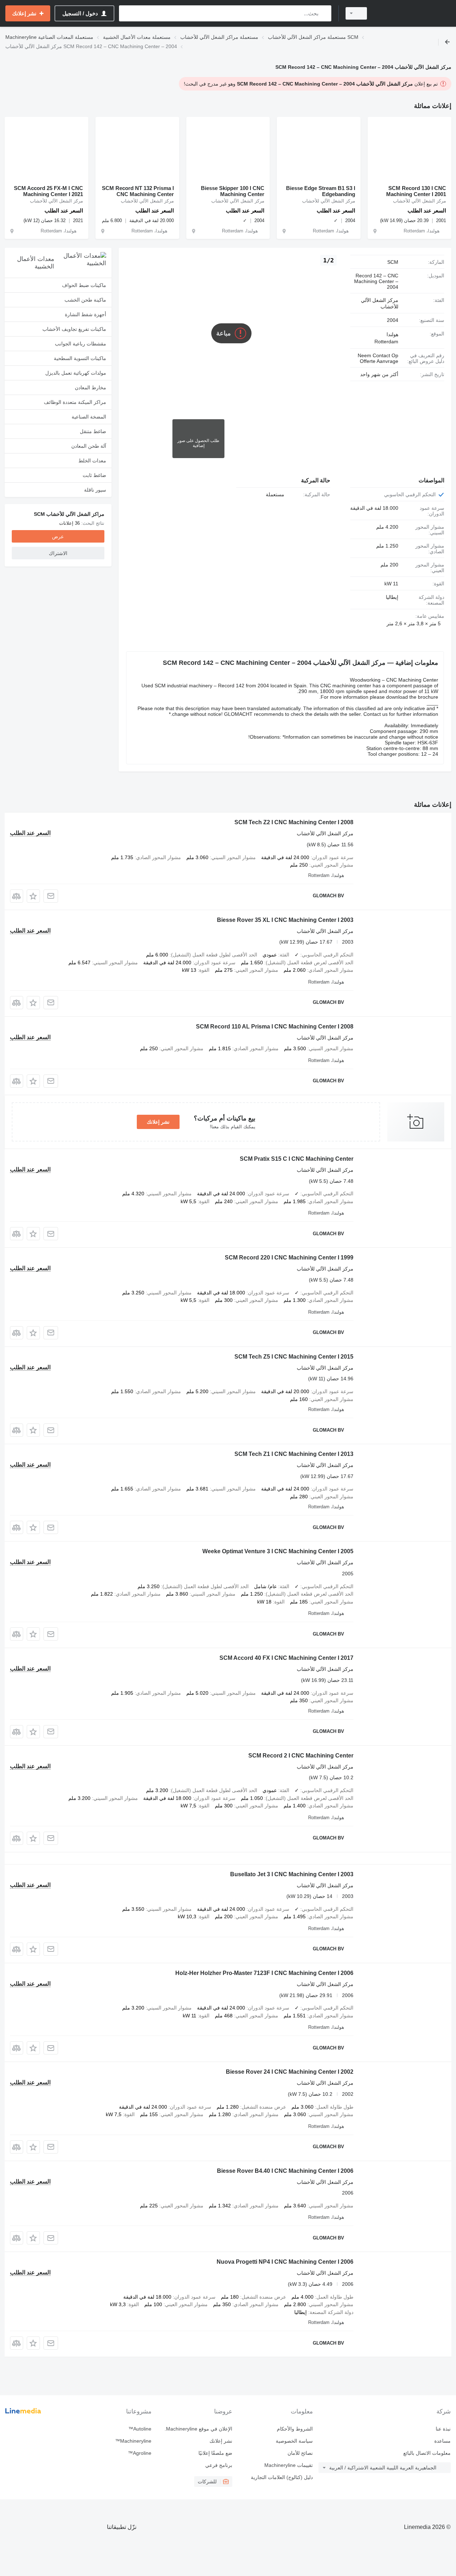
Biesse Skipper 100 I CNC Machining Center (233, 191)
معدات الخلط (92, 461)
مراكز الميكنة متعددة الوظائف (75, 402)
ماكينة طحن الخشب (85, 300)
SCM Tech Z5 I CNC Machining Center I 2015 (294, 1357)
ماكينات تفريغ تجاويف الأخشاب (74, 329)
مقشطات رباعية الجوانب (81, 344)
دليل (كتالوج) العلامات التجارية (282, 2477)
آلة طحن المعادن (89, 446)
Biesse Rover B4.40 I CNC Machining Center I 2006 (285, 2171)
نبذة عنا (443, 2429)
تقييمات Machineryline (289, 2465)
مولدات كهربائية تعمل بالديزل (76, 373)
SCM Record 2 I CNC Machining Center (301, 1756)
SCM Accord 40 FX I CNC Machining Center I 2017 (286, 1658)
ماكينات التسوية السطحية (80, 358)
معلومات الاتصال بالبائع (427, 2453)
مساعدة (442, 2441)
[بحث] (324, 13)
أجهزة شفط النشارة (85, 314)
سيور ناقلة (95, 490)
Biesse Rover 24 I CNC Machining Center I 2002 (290, 2072)
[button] (33, 896)
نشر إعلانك (158, 1122)
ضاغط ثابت (94, 475)
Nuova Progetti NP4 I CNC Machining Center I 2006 (285, 2262)
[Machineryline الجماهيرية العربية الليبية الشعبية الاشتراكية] (413, 13)
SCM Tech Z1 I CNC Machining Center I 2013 (294, 1454)
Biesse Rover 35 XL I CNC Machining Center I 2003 (285, 920)
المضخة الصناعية (89, 417)
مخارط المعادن (90, 388)
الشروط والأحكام (295, 2429)
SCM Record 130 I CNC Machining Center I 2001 (416, 191)
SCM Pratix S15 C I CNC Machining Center (297, 1159)
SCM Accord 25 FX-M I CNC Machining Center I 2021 (48, 191)
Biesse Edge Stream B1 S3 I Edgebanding (321, 191)
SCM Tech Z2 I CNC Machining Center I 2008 (294, 822)
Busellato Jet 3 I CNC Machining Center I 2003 (292, 1874)
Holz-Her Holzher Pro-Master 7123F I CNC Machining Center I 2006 (264, 1973)
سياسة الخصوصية (294, 2441)
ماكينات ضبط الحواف (84, 285)
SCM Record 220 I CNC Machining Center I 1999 (289, 1258)
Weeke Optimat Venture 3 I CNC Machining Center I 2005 (278, 1551)
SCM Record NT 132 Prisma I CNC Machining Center (138, 191)
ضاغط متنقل (93, 431)
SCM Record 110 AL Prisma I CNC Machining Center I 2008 (275, 1027)
